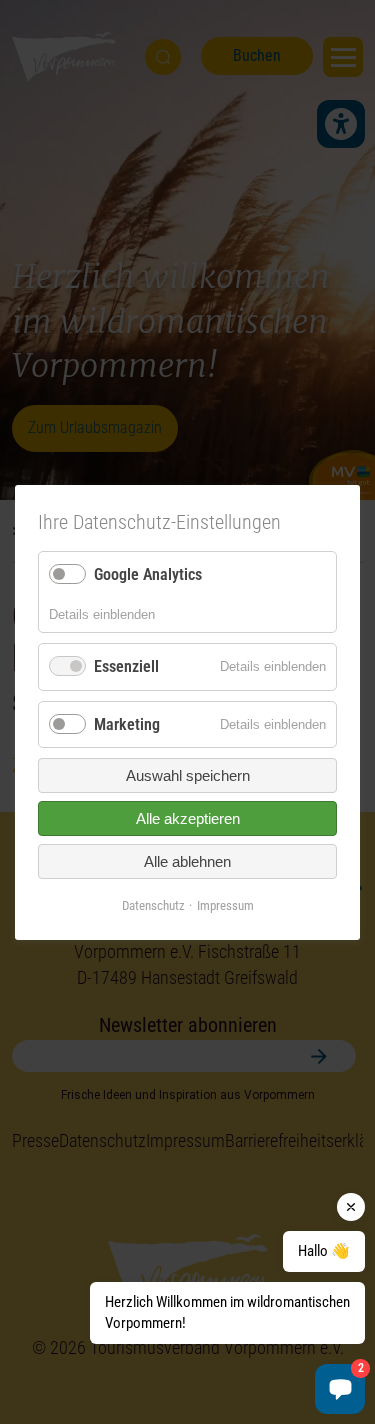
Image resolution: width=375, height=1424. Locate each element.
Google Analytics (148, 574)
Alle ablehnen (187, 861)
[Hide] (351, 1207)
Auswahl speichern (188, 775)
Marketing (127, 723)
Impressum (225, 905)
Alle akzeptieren (188, 818)
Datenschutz (153, 905)
